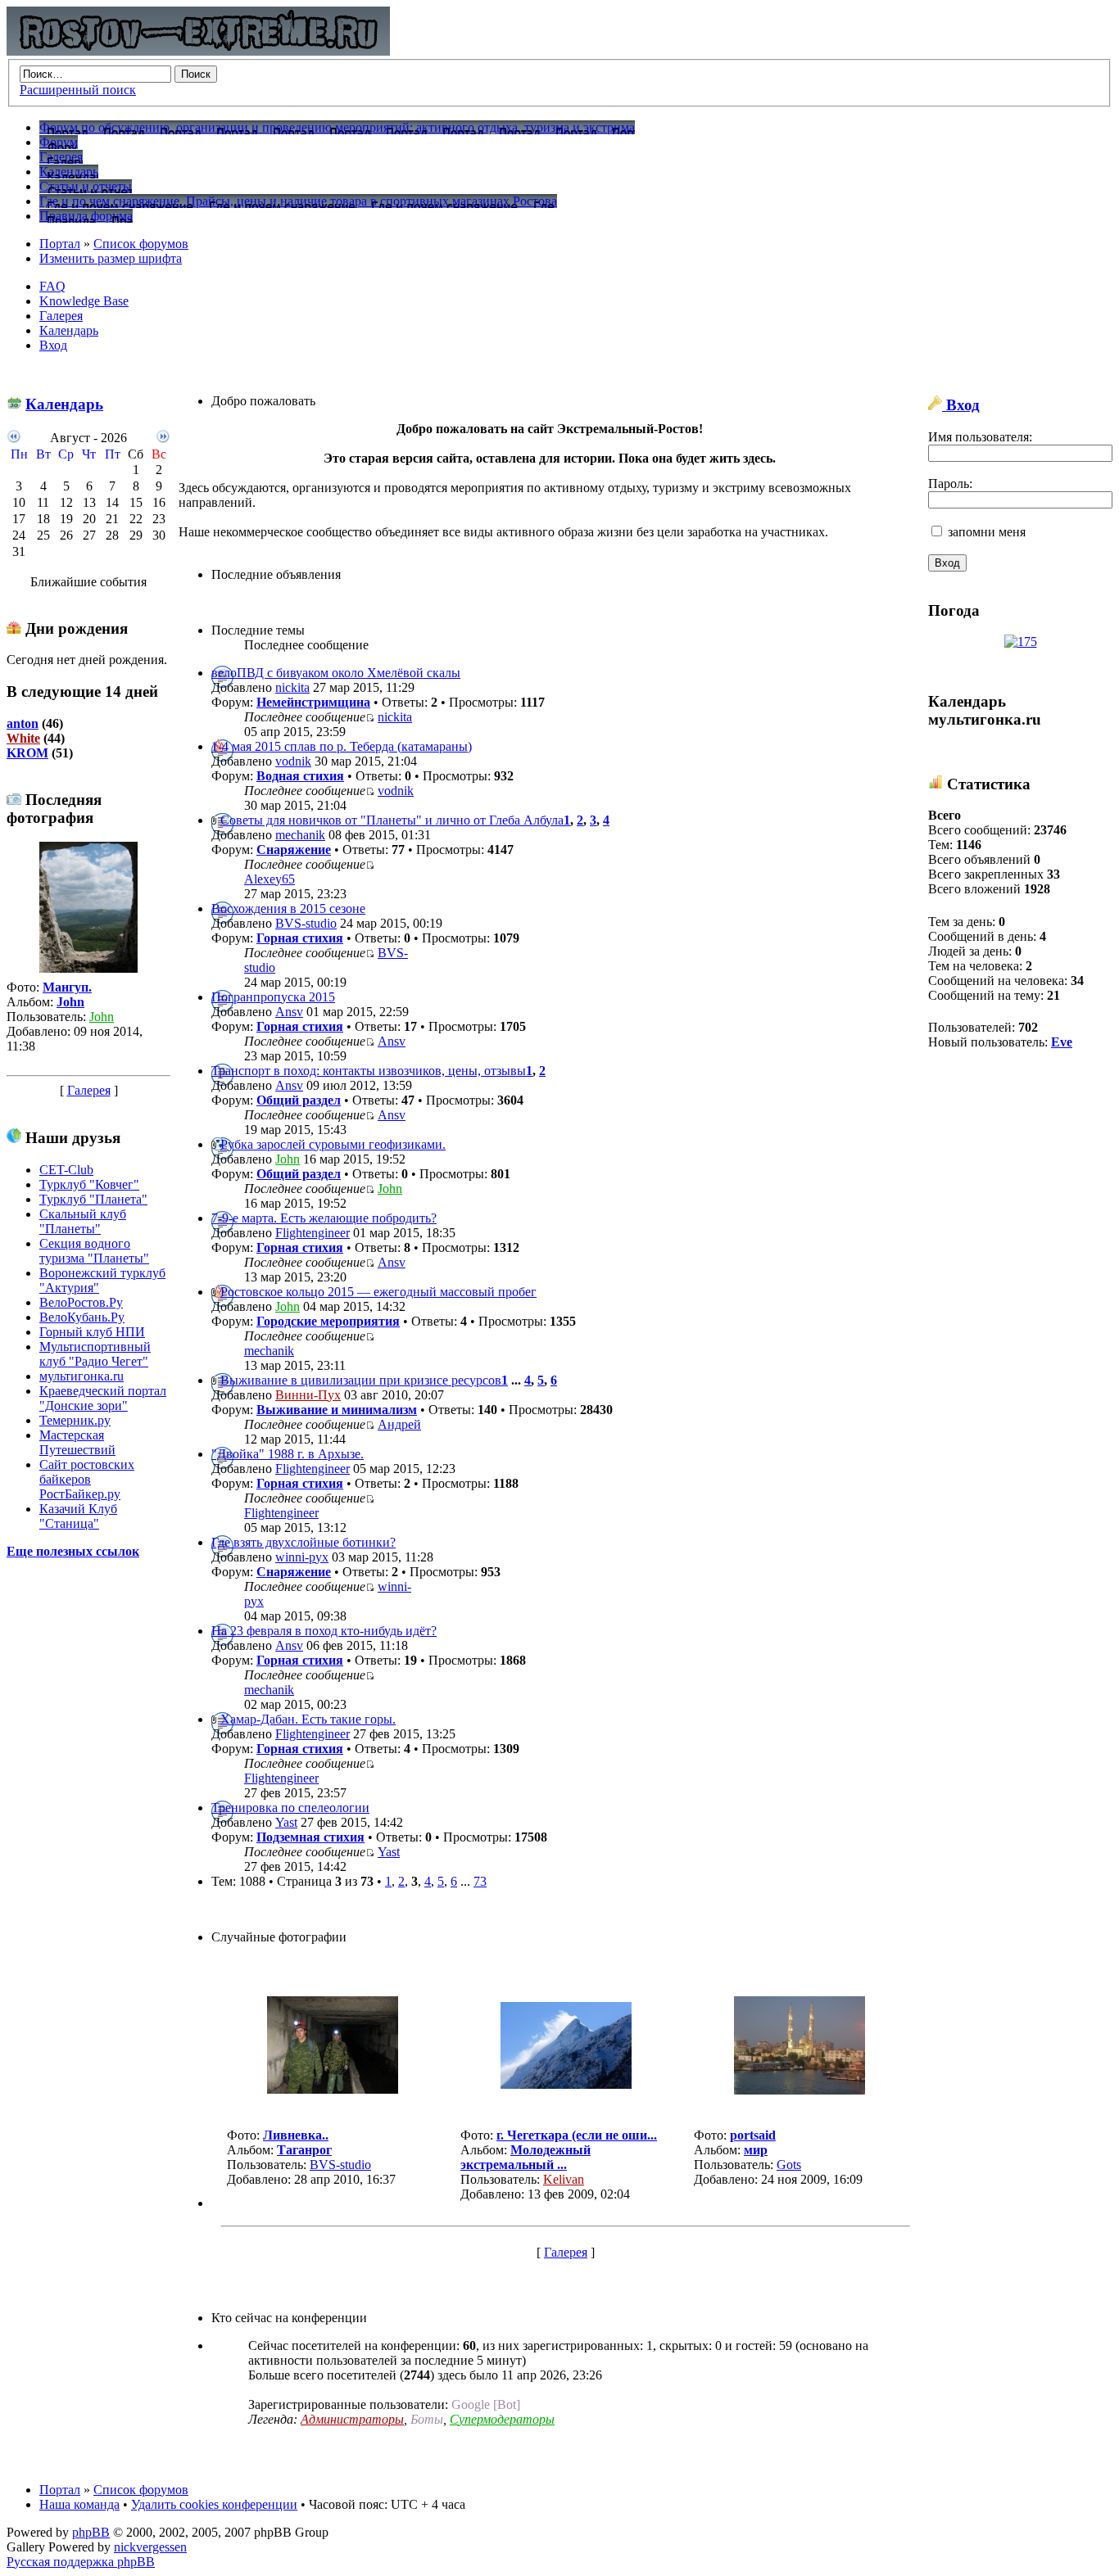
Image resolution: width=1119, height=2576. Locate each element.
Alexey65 (270, 879)
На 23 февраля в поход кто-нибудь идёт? (324, 1631)
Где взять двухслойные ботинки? (304, 1542)
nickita (292, 687)
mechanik (300, 835)
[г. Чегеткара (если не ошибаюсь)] (566, 2084)
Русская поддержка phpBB (81, 2562)
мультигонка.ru (82, 1376)
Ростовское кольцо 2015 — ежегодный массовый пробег (378, 1292)
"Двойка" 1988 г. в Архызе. (288, 1454)
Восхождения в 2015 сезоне (288, 908)
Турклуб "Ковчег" (89, 1184)
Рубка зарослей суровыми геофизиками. (333, 1144)
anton (23, 723)
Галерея (61, 316)
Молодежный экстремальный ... (526, 2157)
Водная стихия (300, 776)
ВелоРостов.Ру (81, 1302)
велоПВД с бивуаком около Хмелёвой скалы (336, 673)
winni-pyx (302, 1557)
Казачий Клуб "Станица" (78, 1516)
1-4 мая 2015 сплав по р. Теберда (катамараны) (342, 746)
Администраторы (352, 2419)
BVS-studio (306, 923)
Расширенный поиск (78, 90)
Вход (53, 345)
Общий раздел (299, 1100)
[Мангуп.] (88, 968)
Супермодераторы (502, 2419)
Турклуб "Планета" (93, 1199)
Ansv (289, 1012)
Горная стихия (300, 938)
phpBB (91, 2532)
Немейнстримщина (313, 702)
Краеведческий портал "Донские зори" (103, 1398)
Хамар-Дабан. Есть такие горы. (308, 1719)
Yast (286, 1822)
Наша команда (79, 2504)
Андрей (399, 1424)
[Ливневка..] (333, 2089)
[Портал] (198, 51)
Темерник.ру (75, 1420)
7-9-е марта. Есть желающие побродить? (324, 1218)
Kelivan (564, 2179)
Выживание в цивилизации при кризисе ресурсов (361, 1380)
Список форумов (141, 244)
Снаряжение (294, 850)
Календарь (69, 330)
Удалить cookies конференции (214, 2504)
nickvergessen (150, 2547)
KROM (27, 753)
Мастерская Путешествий (77, 1442)
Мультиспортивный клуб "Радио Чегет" (95, 1354)
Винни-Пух (308, 1395)
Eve (1062, 1042)
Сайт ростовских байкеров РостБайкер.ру (87, 1479)
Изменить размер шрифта (111, 258)
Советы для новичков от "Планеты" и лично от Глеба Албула (392, 820)
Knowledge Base (84, 301)
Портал (60, 244)
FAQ (52, 286)
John (70, 1002)
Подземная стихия (310, 1837)
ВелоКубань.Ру (82, 1317)
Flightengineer (313, 1233)
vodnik (293, 761)
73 (480, 1881)
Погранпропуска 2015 (273, 997)
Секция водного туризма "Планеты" (94, 1251)
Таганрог (304, 2150)
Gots (789, 2165)
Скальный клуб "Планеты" (83, 1221)
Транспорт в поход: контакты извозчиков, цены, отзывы (369, 1071)
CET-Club (66, 1170)
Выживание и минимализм (337, 1410)
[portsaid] (800, 2090)
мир (756, 2150)
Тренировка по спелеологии (290, 1808)
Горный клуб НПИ (92, 1332)
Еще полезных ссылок (73, 1551)
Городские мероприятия (328, 1321)
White (23, 738)
